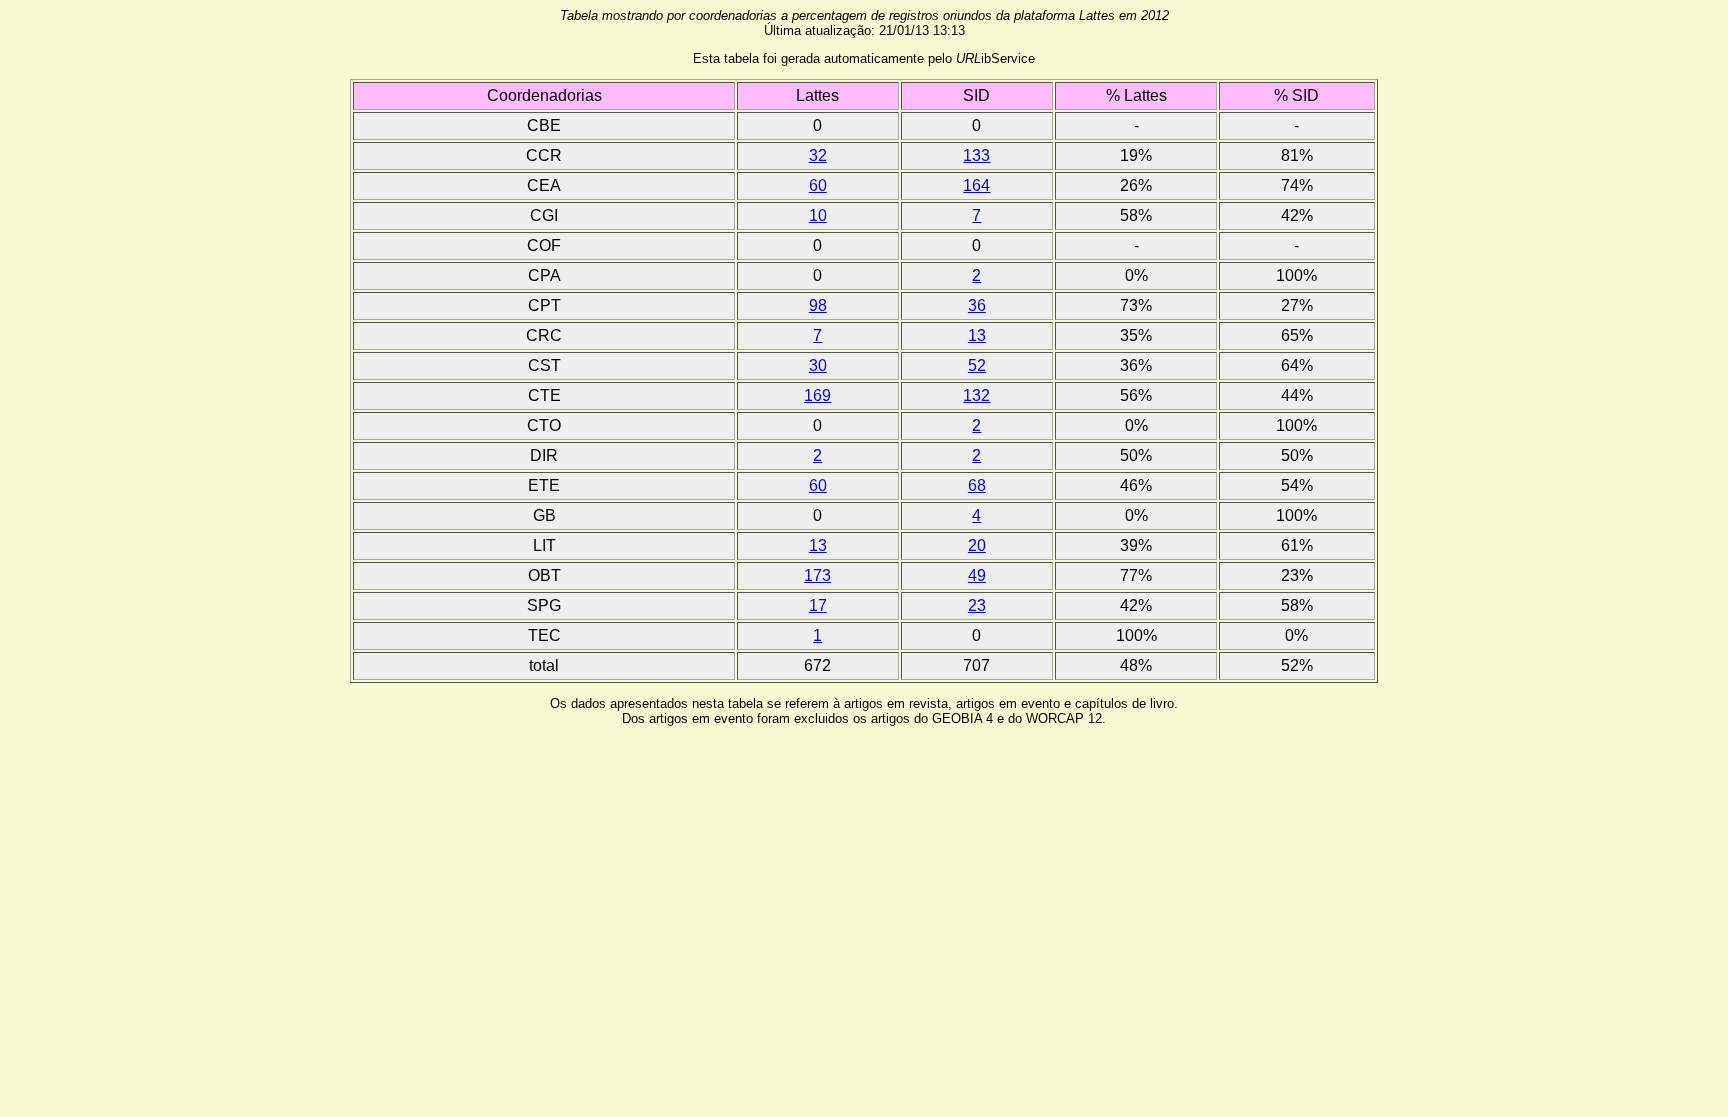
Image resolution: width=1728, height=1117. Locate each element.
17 (818, 605)
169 (817, 395)
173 (817, 575)
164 (976, 185)
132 (976, 395)
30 (818, 365)
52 (977, 365)
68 (977, 485)
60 (818, 185)
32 (818, 155)
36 (977, 305)
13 (977, 335)
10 (818, 215)
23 (977, 605)
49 (977, 575)
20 (977, 545)
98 (818, 305)
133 (976, 155)
